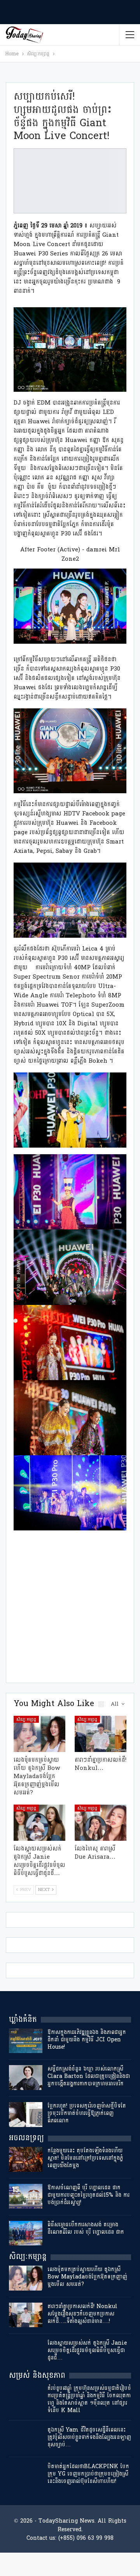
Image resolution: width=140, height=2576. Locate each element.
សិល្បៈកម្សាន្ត (26, 1719)
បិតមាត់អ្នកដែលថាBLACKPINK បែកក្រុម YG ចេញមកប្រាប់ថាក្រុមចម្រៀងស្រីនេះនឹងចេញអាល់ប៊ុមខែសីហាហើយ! (88, 2474)
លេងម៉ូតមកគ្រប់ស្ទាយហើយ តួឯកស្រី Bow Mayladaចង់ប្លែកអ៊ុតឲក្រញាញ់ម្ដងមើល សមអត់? (87, 2277)
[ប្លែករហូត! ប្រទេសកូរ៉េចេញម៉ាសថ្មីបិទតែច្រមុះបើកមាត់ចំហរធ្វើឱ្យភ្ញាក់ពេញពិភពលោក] (26, 2115)
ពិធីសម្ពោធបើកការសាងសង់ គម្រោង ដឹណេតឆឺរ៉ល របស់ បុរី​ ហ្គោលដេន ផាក (86, 2228)
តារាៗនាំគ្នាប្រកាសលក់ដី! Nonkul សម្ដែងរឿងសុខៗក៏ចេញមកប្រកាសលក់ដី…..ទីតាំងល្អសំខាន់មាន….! (82, 2314)
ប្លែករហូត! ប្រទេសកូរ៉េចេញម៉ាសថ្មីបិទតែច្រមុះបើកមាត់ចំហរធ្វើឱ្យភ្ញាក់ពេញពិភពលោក (87, 2113)
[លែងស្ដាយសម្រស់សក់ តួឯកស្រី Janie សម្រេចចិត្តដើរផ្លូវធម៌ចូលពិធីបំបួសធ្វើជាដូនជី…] (39, 1823)
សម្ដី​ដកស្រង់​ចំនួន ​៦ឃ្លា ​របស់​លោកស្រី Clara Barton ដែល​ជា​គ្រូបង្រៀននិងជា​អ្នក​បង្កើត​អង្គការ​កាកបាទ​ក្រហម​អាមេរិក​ (89, 2076)
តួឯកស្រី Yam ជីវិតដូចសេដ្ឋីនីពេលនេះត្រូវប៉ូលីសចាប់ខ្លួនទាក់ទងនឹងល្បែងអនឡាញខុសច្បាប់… (89, 2437)
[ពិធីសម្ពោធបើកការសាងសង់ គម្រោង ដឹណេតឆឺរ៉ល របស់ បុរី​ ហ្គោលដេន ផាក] (26, 2233)
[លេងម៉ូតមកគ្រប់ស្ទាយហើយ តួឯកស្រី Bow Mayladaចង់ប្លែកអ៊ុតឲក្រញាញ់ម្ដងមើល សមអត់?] (39, 1734)
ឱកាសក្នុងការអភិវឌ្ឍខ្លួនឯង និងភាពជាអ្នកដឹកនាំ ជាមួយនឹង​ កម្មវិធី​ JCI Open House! (87, 2040)
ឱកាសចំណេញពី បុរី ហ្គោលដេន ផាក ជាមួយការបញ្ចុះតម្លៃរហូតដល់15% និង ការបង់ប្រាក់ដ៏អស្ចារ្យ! (88, 2195)
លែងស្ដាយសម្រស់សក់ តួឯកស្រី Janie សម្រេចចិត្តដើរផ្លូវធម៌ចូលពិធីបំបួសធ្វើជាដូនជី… (87, 2350)
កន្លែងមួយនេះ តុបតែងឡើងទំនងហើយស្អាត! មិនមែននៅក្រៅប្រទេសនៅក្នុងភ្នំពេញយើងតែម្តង (85, 2158)
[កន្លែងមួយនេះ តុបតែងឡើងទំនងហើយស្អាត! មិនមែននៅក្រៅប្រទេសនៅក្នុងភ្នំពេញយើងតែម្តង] (26, 2159)
